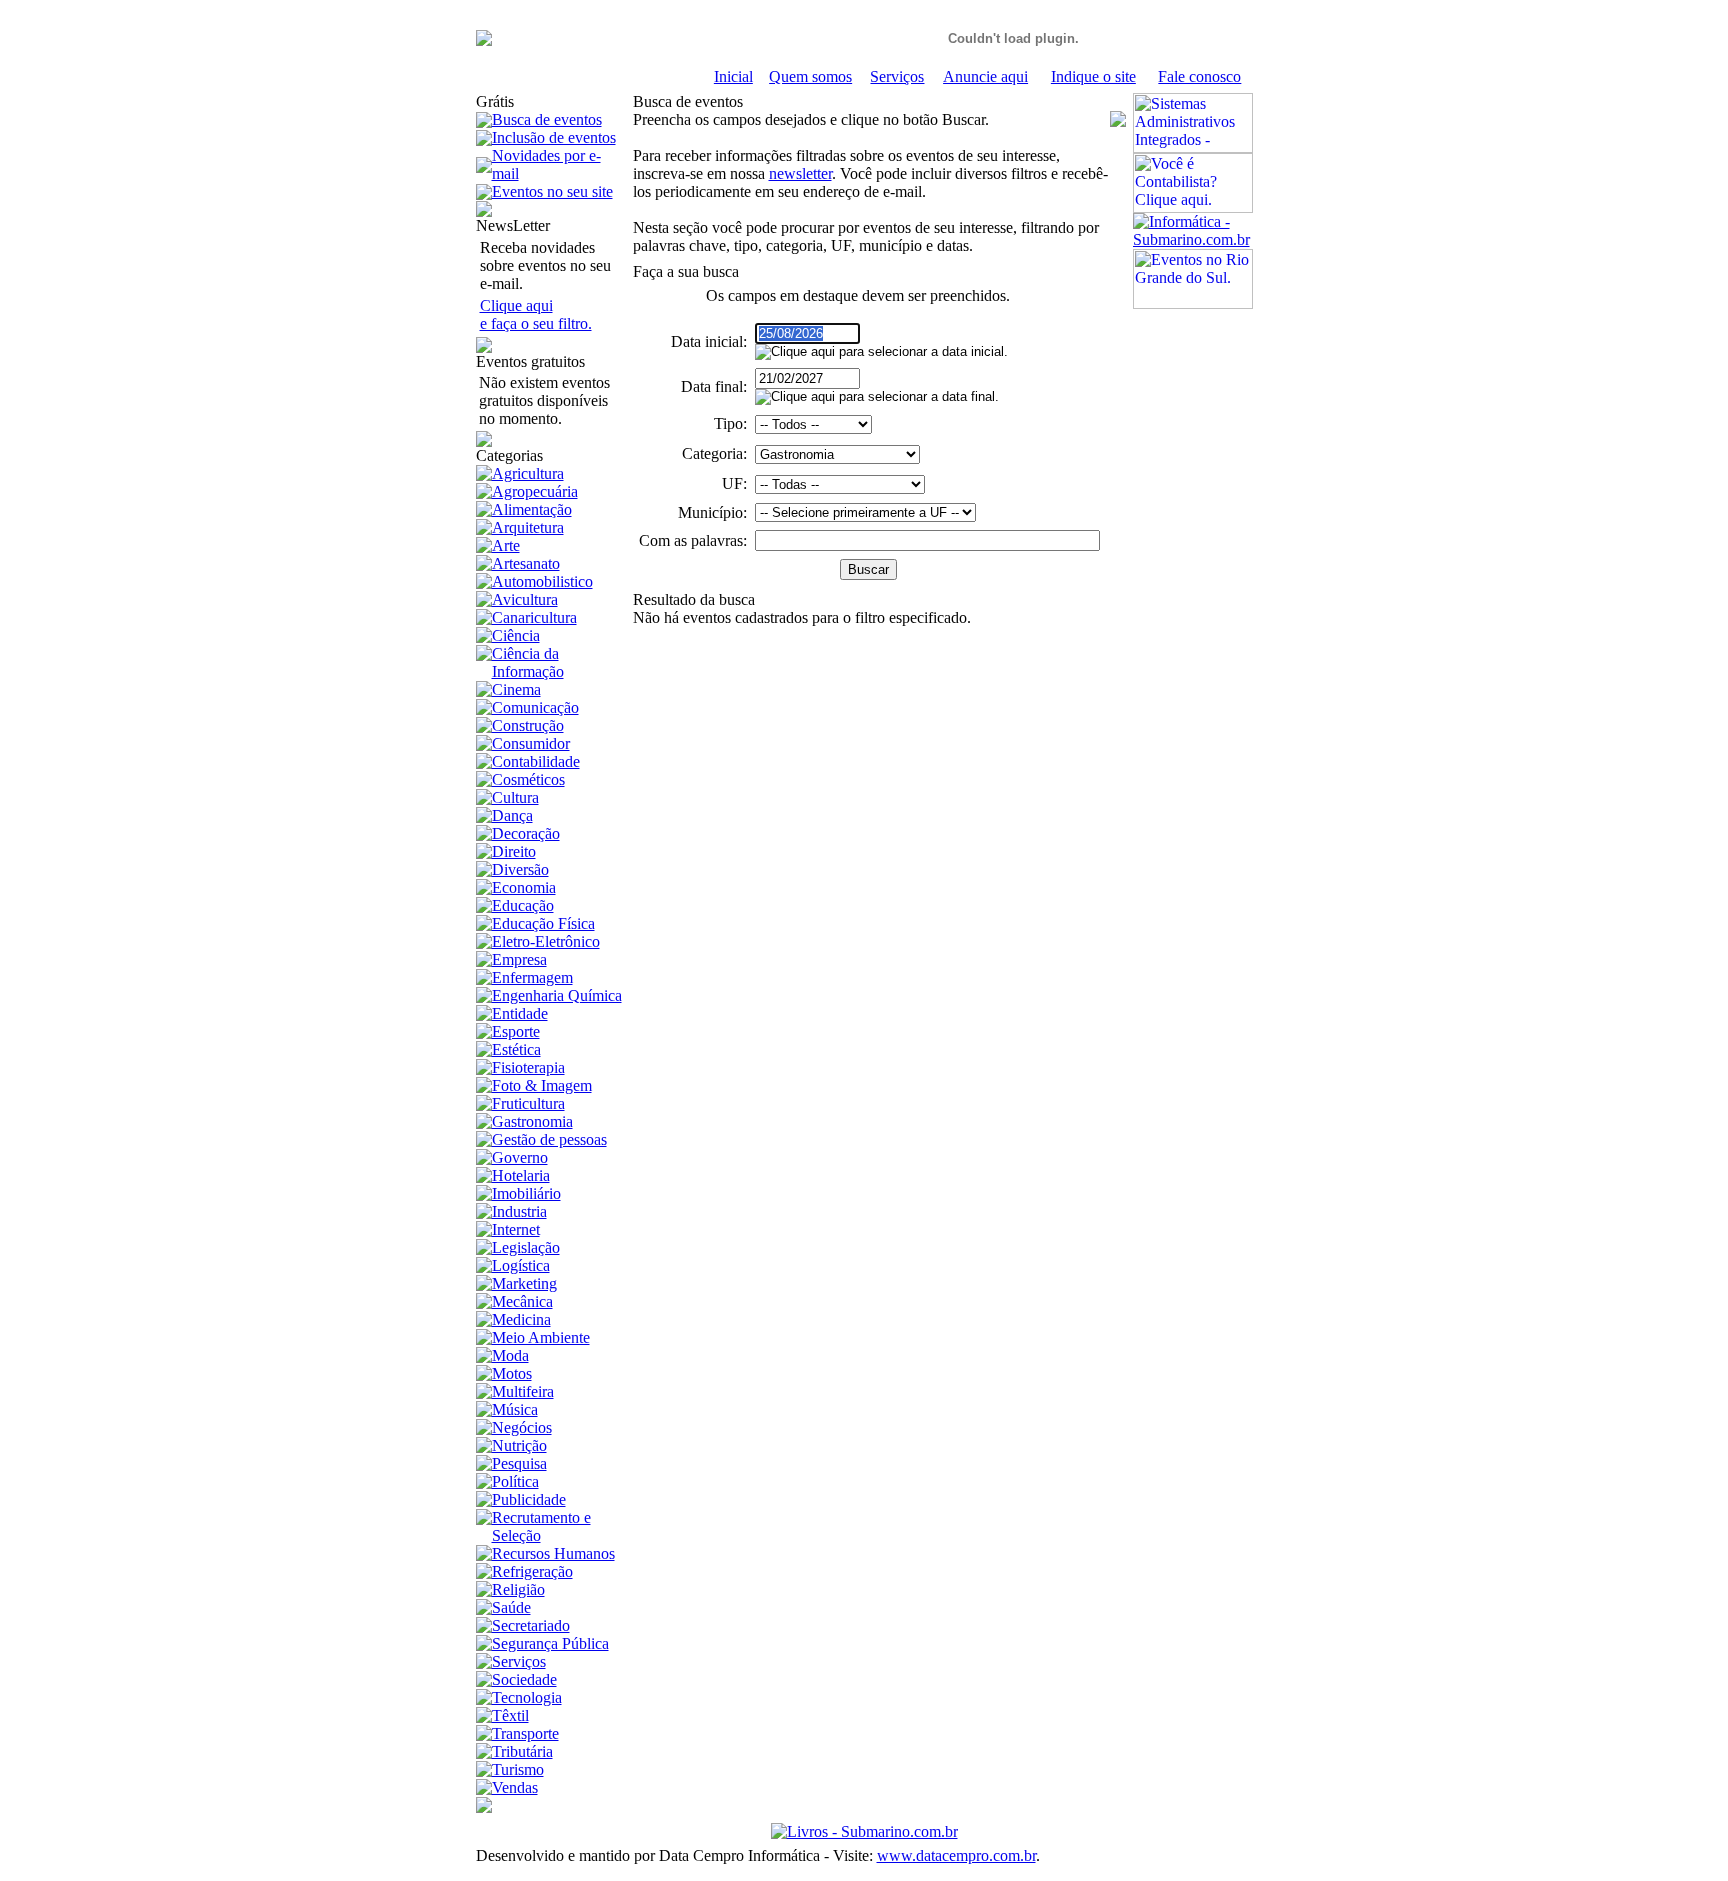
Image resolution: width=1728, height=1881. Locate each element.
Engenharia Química (557, 995)
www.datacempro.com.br (956, 1855)
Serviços (897, 76)
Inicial (733, 76)
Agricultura (528, 473)
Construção (528, 725)
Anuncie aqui (985, 76)
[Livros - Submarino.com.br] (864, 1831)
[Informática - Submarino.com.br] (1193, 239)
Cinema (516, 689)
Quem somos (810, 76)
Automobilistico (542, 581)
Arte (506, 545)
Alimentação (532, 509)
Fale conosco (1199, 76)
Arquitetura (528, 527)
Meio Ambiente (541, 1337)
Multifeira (523, 1391)
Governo (520, 1157)
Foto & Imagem (542, 1085)
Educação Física (543, 923)
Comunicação (535, 707)
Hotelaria (521, 1175)
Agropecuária (535, 491)
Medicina (521, 1319)
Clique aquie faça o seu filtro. (536, 314)
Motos (512, 1373)
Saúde (511, 1607)
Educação (523, 905)
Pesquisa (519, 1463)
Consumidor (531, 743)
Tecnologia (527, 1697)
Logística (521, 1265)
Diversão (520, 869)
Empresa (519, 959)
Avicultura (525, 599)
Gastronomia (532, 1121)
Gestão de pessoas (549, 1139)
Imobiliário (526, 1193)
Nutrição (519, 1445)
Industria (519, 1211)
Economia (524, 887)
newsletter (800, 173)
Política (515, 1481)
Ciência (516, 635)
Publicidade (529, 1499)
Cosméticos (528, 779)
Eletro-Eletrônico (546, 941)
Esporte (516, 1031)
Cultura (515, 797)
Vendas (515, 1787)
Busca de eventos (547, 119)
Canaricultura (534, 617)
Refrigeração (532, 1571)
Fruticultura (528, 1103)
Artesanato (526, 563)
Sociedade (524, 1679)
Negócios (522, 1427)
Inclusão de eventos (554, 137)
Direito (514, 851)
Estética (516, 1049)
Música (515, 1409)
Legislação (526, 1247)
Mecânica (522, 1301)
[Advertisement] (1193, 609)
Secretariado (531, 1625)
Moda (510, 1355)
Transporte (525, 1733)
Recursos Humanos (553, 1553)
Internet (516, 1229)
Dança (512, 815)
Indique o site (1093, 76)
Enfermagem (532, 977)
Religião (518, 1589)
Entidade (520, 1013)
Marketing (524, 1283)
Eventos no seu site (552, 191)
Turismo (518, 1769)
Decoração (526, 833)
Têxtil (510, 1715)
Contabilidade (536, 761)
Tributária (522, 1751)
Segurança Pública (550, 1643)
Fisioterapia (528, 1067)
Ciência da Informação (528, 662)
